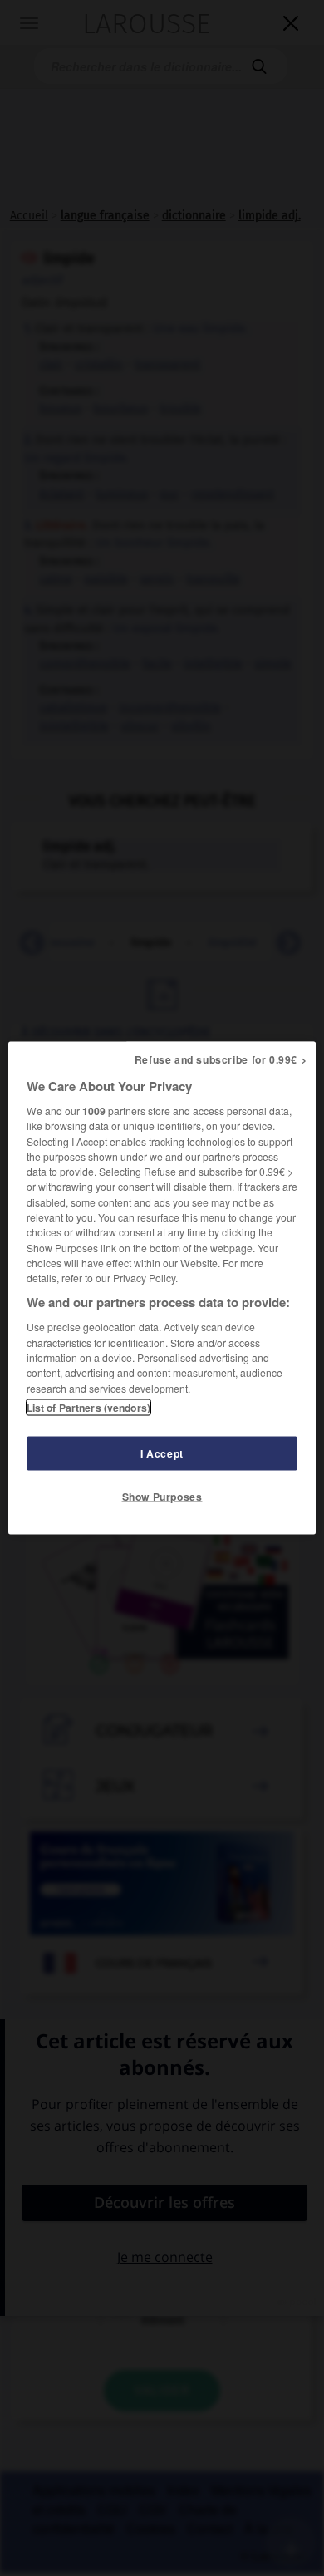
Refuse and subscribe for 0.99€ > (221, 1059)
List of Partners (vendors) (88, 1407)
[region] (162, 1288)
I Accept (162, 1453)
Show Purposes (162, 1496)
